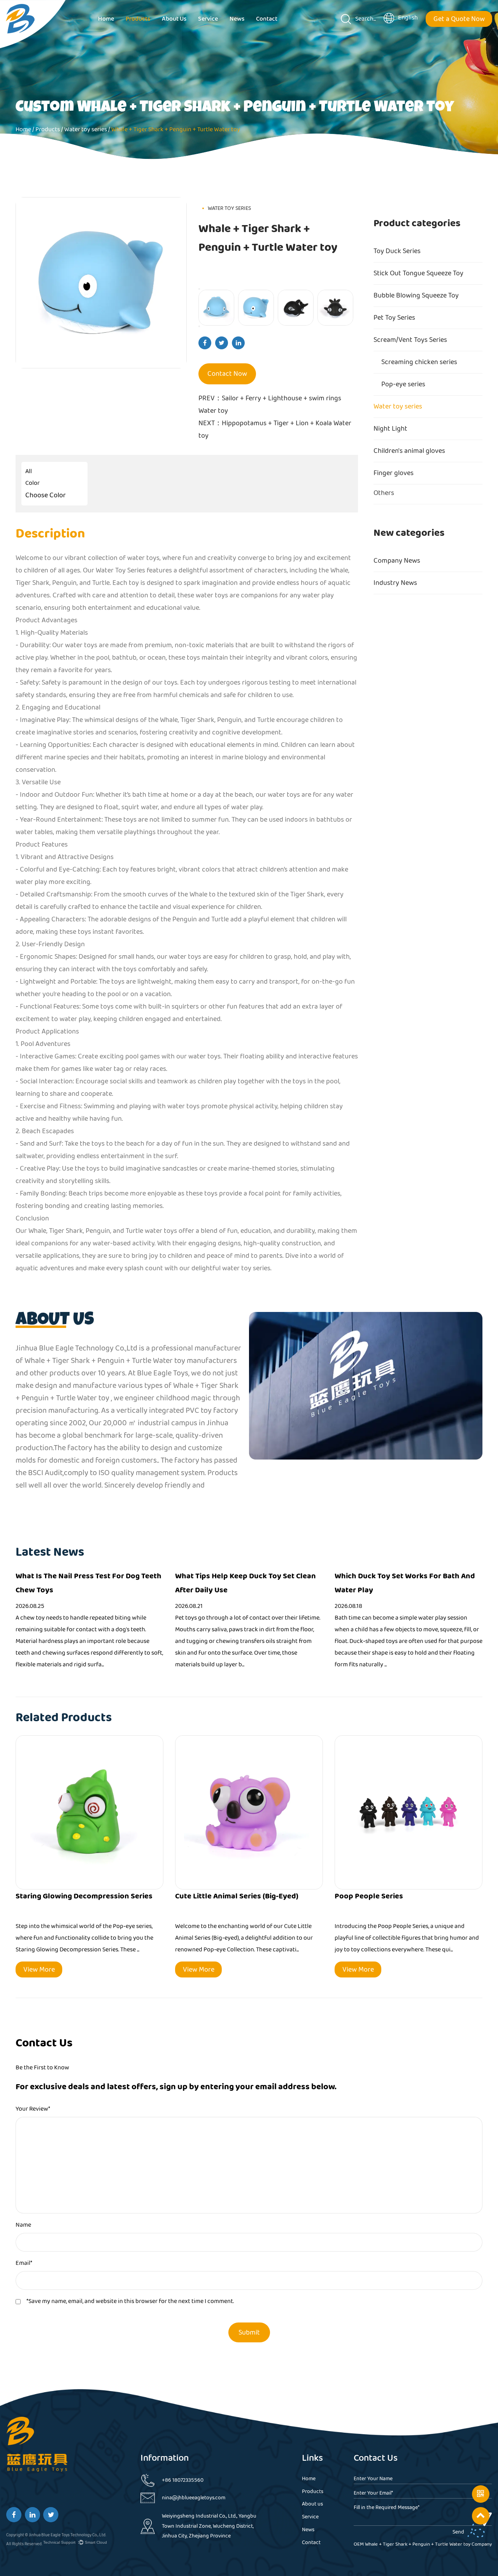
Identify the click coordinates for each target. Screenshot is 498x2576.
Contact (267, 19)
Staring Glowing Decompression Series (84, 1896)
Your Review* (33, 2109)
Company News (397, 561)
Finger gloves (394, 473)
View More (39, 1970)
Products (138, 19)
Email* (24, 2263)
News (237, 19)
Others (384, 495)
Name (23, 2225)
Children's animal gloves (409, 451)
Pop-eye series (403, 384)
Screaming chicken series (419, 362)
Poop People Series (369, 1896)
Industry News (395, 583)
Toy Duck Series (397, 251)
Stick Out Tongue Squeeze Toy (418, 273)
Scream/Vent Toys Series (410, 340)
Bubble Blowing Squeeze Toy (416, 296)
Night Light (390, 429)
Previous (199, 289)
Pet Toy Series (394, 318)
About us (174, 19)
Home (106, 19)
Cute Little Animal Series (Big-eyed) (237, 1896)
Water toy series (398, 407)
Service (208, 19)
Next (199, 326)
